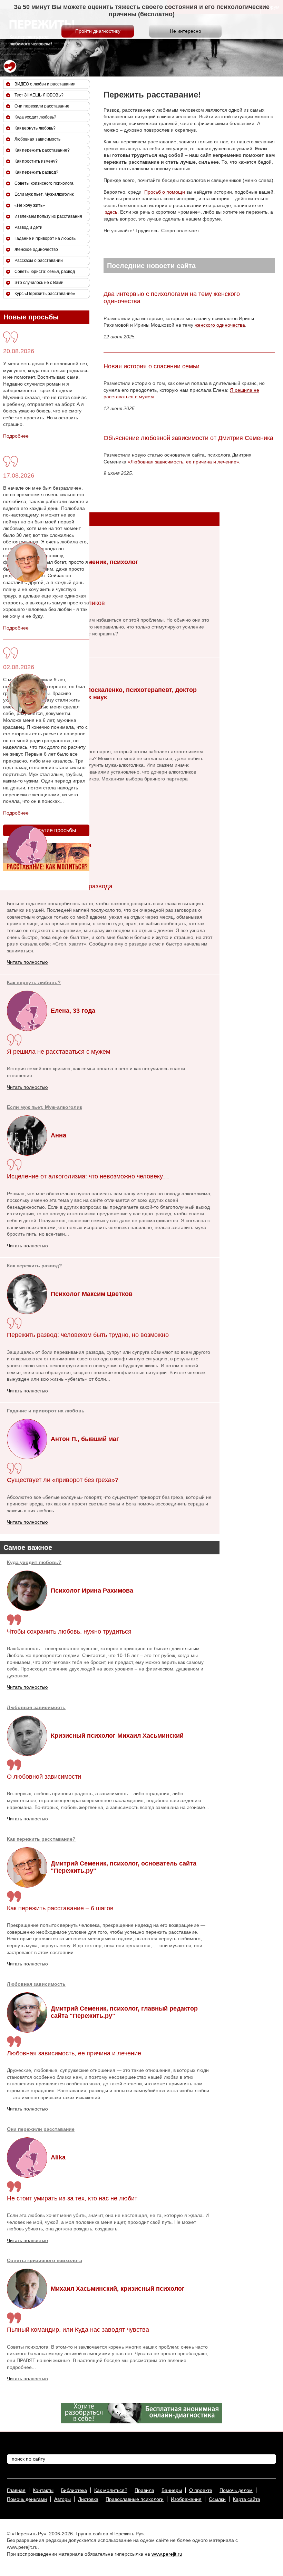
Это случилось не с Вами (39, 283)
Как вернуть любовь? (34, 982)
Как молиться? (111, 2490)
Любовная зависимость (36, 1707)
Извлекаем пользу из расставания (48, 216)
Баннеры (172, 2490)
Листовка (88, 2499)
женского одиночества (220, 325)
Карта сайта (247, 2499)
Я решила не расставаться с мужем (58, 1052)
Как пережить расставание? (41, 1839)
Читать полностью (27, 1687)
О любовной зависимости (44, 1777)
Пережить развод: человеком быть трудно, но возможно (88, 1335)
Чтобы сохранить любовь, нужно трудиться (69, 1632)
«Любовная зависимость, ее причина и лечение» (183, 462)
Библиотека (74, 2490)
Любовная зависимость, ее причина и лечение (74, 2053)
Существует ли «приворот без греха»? (63, 1480)
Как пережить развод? (35, 1266)
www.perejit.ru (167, 2554)
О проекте (201, 2490)
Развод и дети (28, 227)
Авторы (62, 2499)
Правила (144, 2490)
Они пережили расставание (41, 2129)
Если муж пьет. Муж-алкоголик (45, 1107)
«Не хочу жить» (30, 205)
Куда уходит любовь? (34, 1562)
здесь (111, 212)
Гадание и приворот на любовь (46, 1411)
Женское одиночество (36, 249)
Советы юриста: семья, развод (45, 272)
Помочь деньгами (27, 2499)
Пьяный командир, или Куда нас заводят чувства (78, 2330)
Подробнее (16, 436)
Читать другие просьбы (46, 830)
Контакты (43, 2490)
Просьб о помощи (165, 192)
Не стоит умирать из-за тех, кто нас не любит (72, 2198)
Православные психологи (135, 2499)
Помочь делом (236, 2490)
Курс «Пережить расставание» (45, 294)
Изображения (186, 2499)
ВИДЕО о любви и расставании (45, 84)
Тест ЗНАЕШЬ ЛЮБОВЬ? (39, 95)
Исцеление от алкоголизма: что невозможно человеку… (88, 1176)
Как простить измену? (36, 161)
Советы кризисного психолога (45, 2260)
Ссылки (217, 2499)
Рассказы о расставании (39, 260)
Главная (16, 2490)
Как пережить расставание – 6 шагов (60, 1908)
